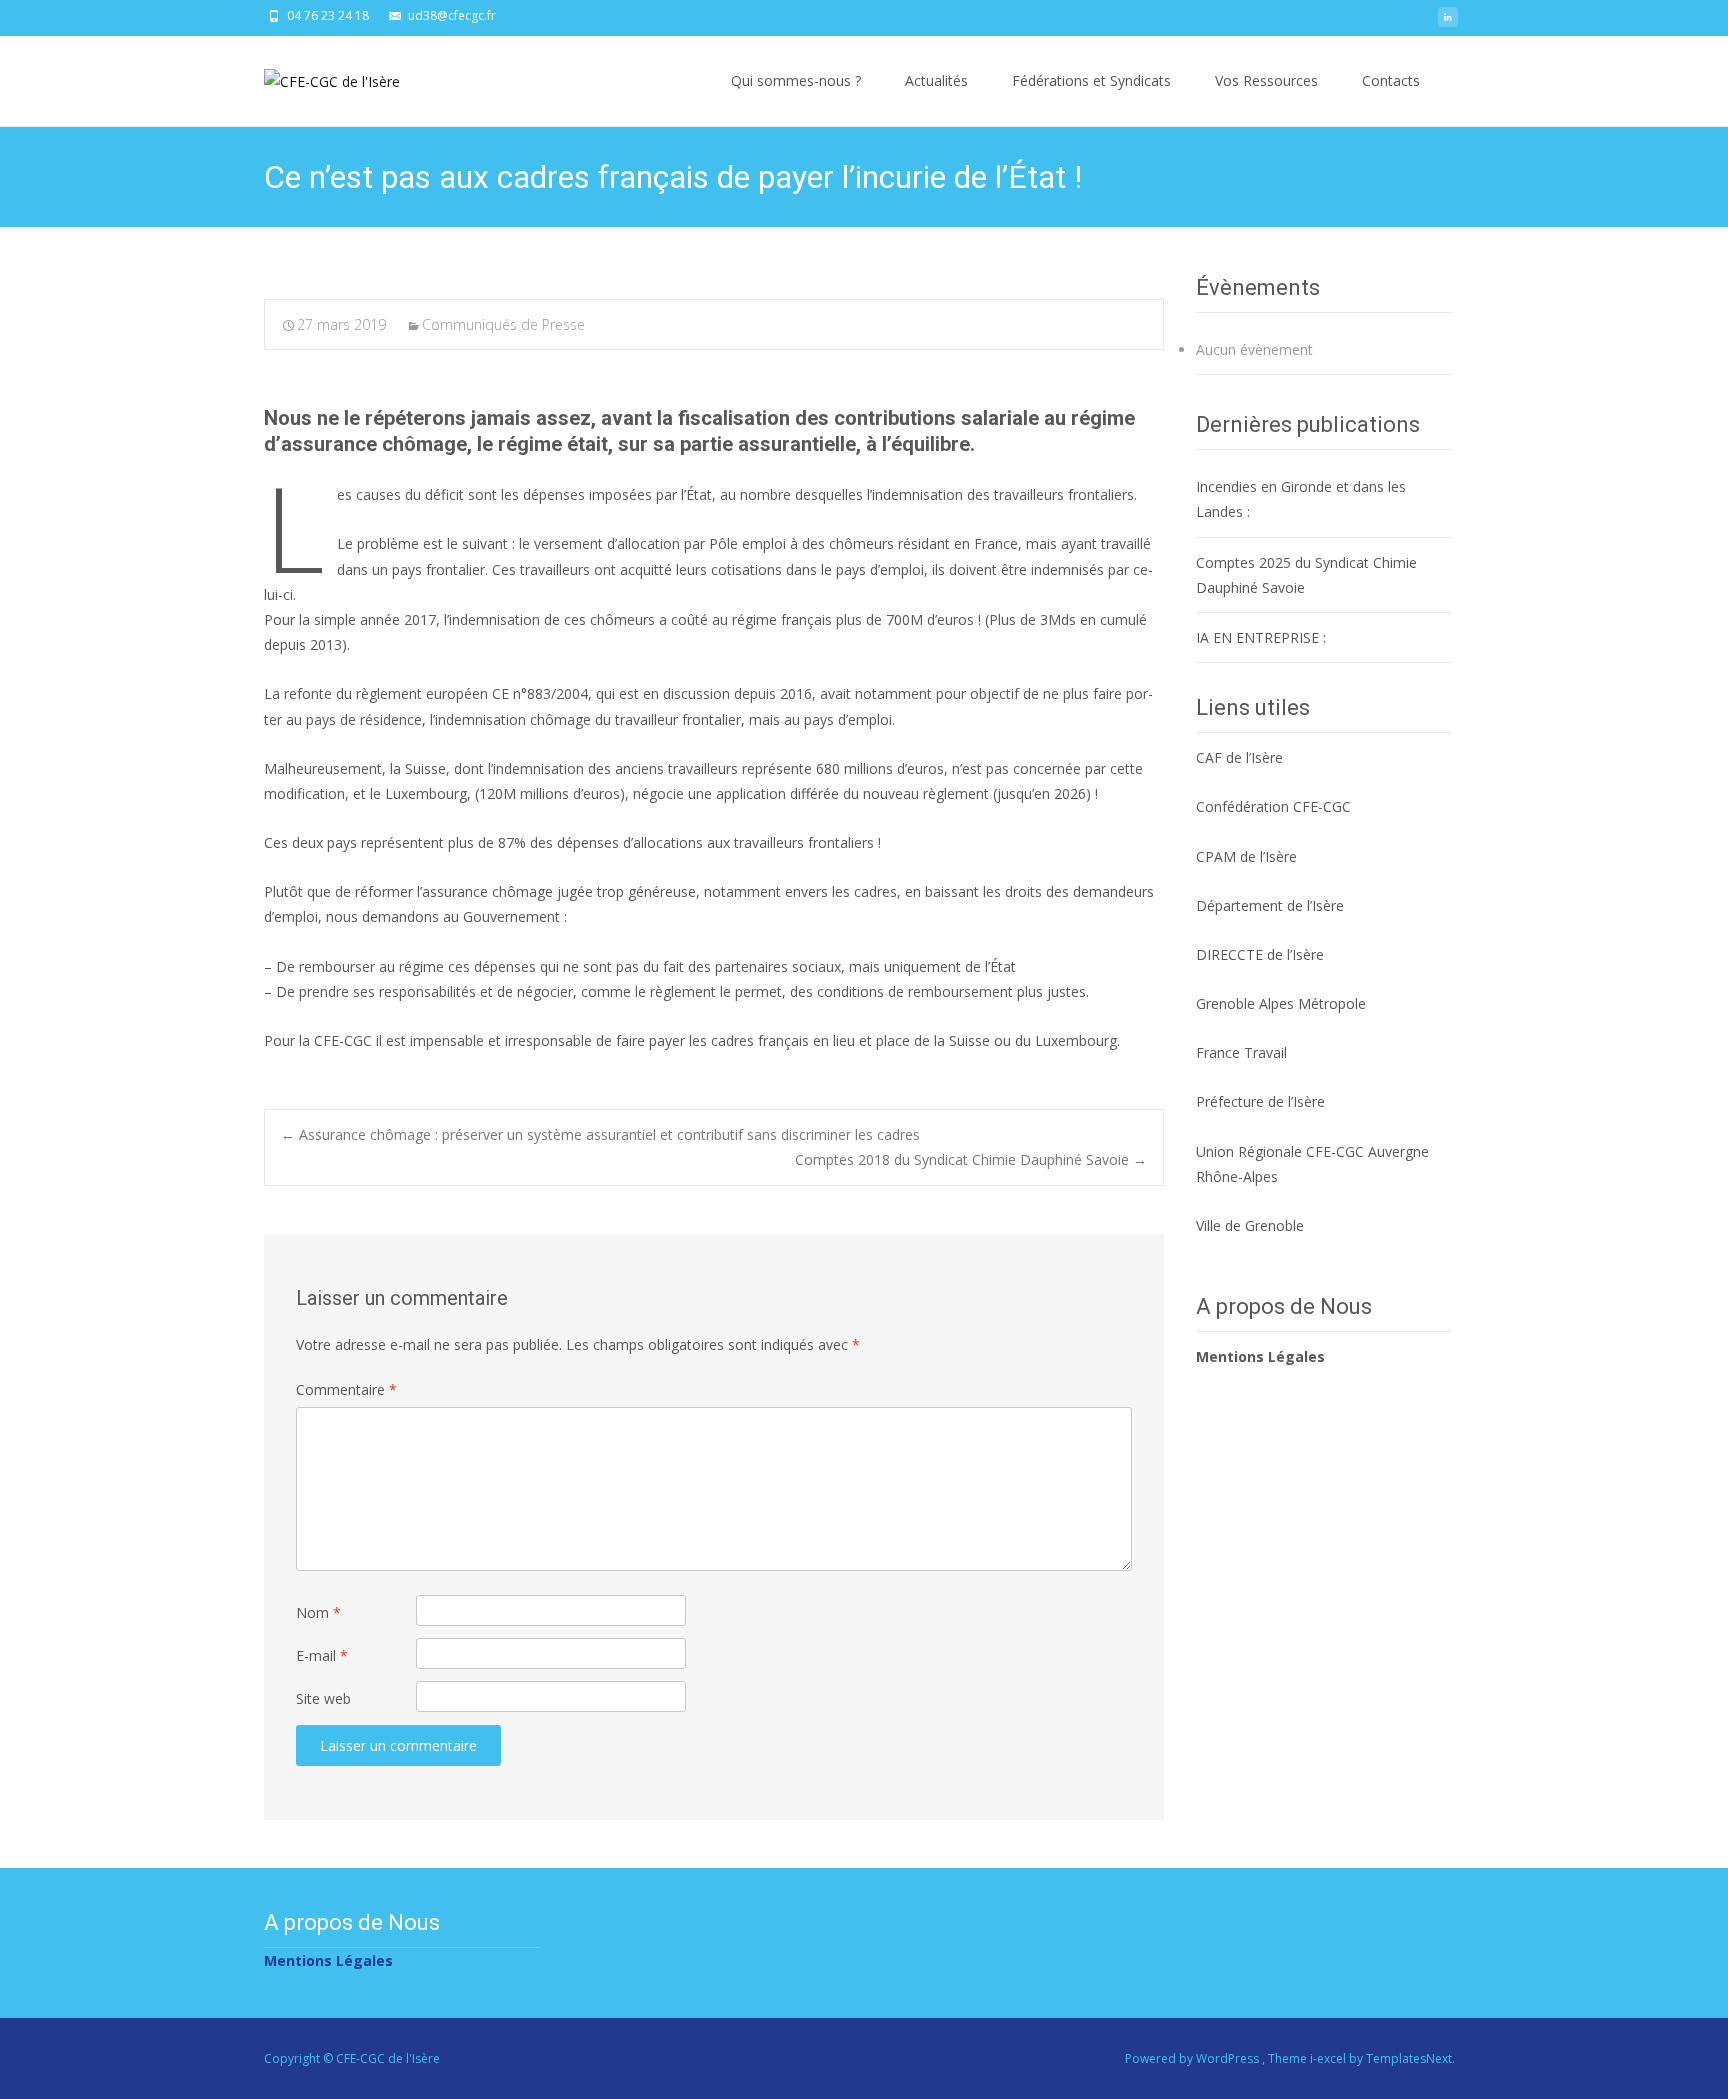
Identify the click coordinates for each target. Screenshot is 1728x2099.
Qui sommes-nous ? (796, 80)
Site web (323, 1698)
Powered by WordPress (1193, 2058)
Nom (318, 1612)
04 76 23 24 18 (328, 15)
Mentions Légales (1260, 1356)
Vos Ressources (1266, 80)
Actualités (936, 80)
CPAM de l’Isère (1246, 856)
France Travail (1241, 1052)
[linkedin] (1448, 22)
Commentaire (346, 1389)
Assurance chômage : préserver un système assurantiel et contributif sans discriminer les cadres (600, 1134)
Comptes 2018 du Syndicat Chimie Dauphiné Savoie (971, 1159)
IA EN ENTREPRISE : (1261, 637)
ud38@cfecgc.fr (452, 15)
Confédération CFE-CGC (1273, 806)
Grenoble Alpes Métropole (1281, 1003)
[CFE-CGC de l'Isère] (316, 76)
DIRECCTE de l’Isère (1260, 954)
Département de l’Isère (1270, 905)
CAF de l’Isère (1239, 757)
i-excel (1329, 2058)
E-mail (322, 1655)
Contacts (1391, 80)
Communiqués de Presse (503, 324)
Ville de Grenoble (1250, 1225)
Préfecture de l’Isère (1260, 1101)
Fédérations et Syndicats (1091, 80)
